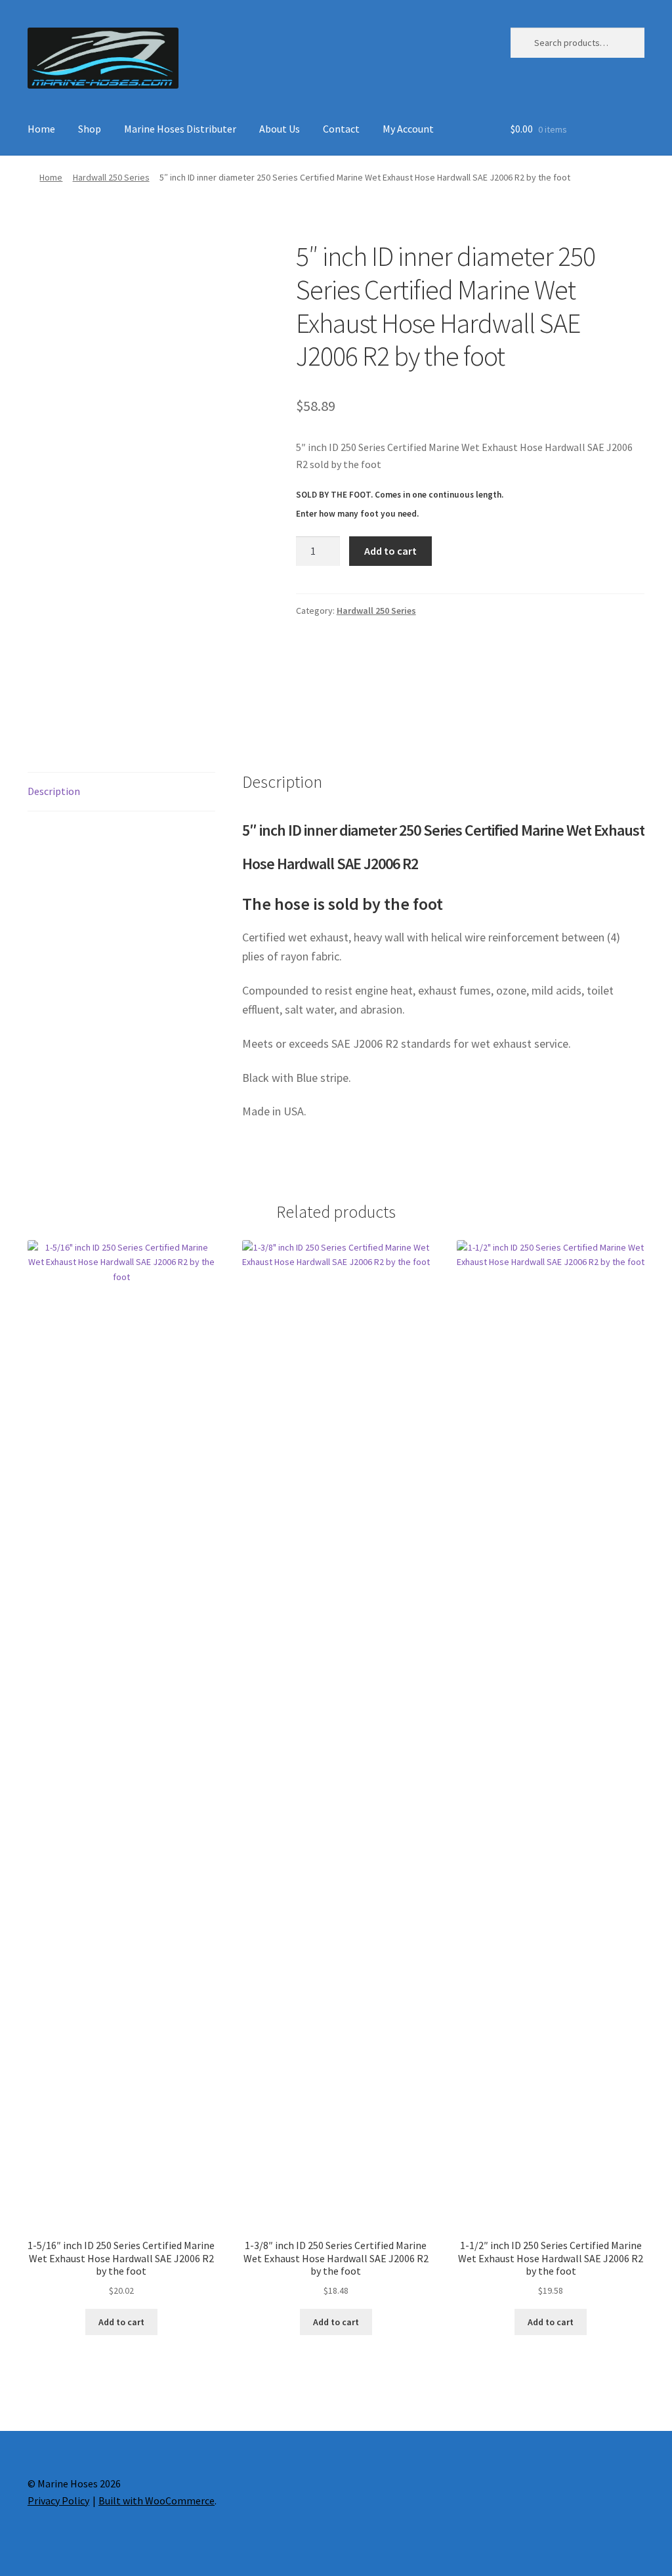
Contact (341, 129)
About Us (280, 129)
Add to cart (390, 551)
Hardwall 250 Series (111, 177)
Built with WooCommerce (157, 2501)
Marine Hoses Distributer (180, 129)
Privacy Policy (58, 2501)
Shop (90, 129)
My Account (408, 129)
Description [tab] (54, 791)
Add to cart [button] (121, 2322)
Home (41, 129)
